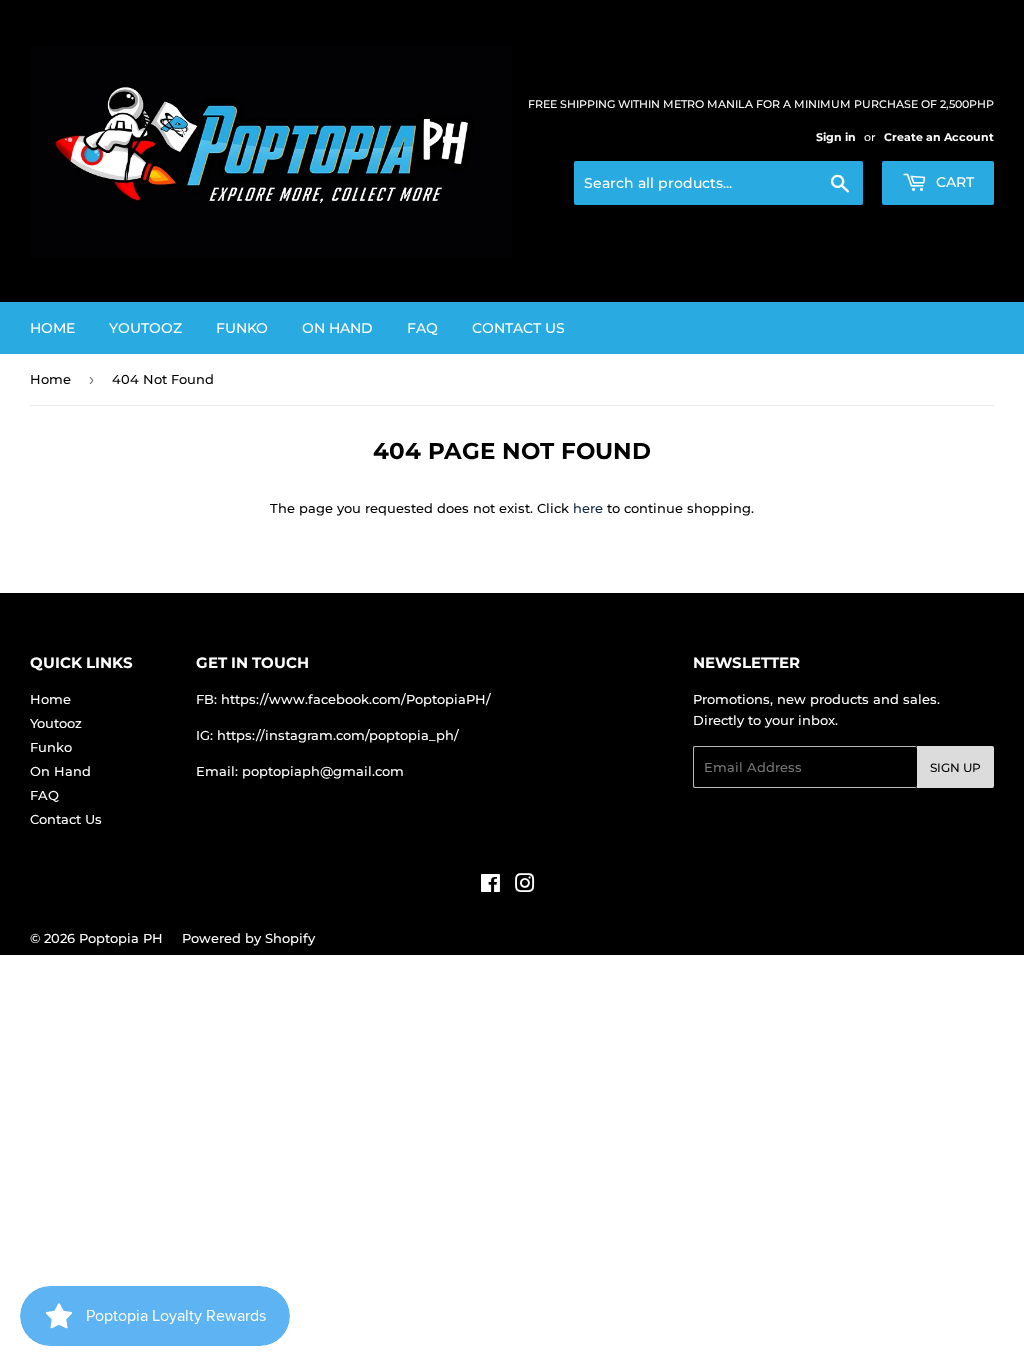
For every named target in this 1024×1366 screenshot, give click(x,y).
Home (52, 328)
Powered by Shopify (248, 938)
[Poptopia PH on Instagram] (525, 886)
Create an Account (939, 137)
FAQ (422, 328)
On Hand (337, 328)
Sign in (836, 137)
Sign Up (955, 767)
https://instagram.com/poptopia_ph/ (338, 735)
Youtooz (145, 328)
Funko (242, 328)
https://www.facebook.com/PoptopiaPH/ (356, 699)
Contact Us (518, 328)
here (588, 508)
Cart (953, 182)
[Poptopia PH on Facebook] (490, 886)
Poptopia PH (121, 938)
